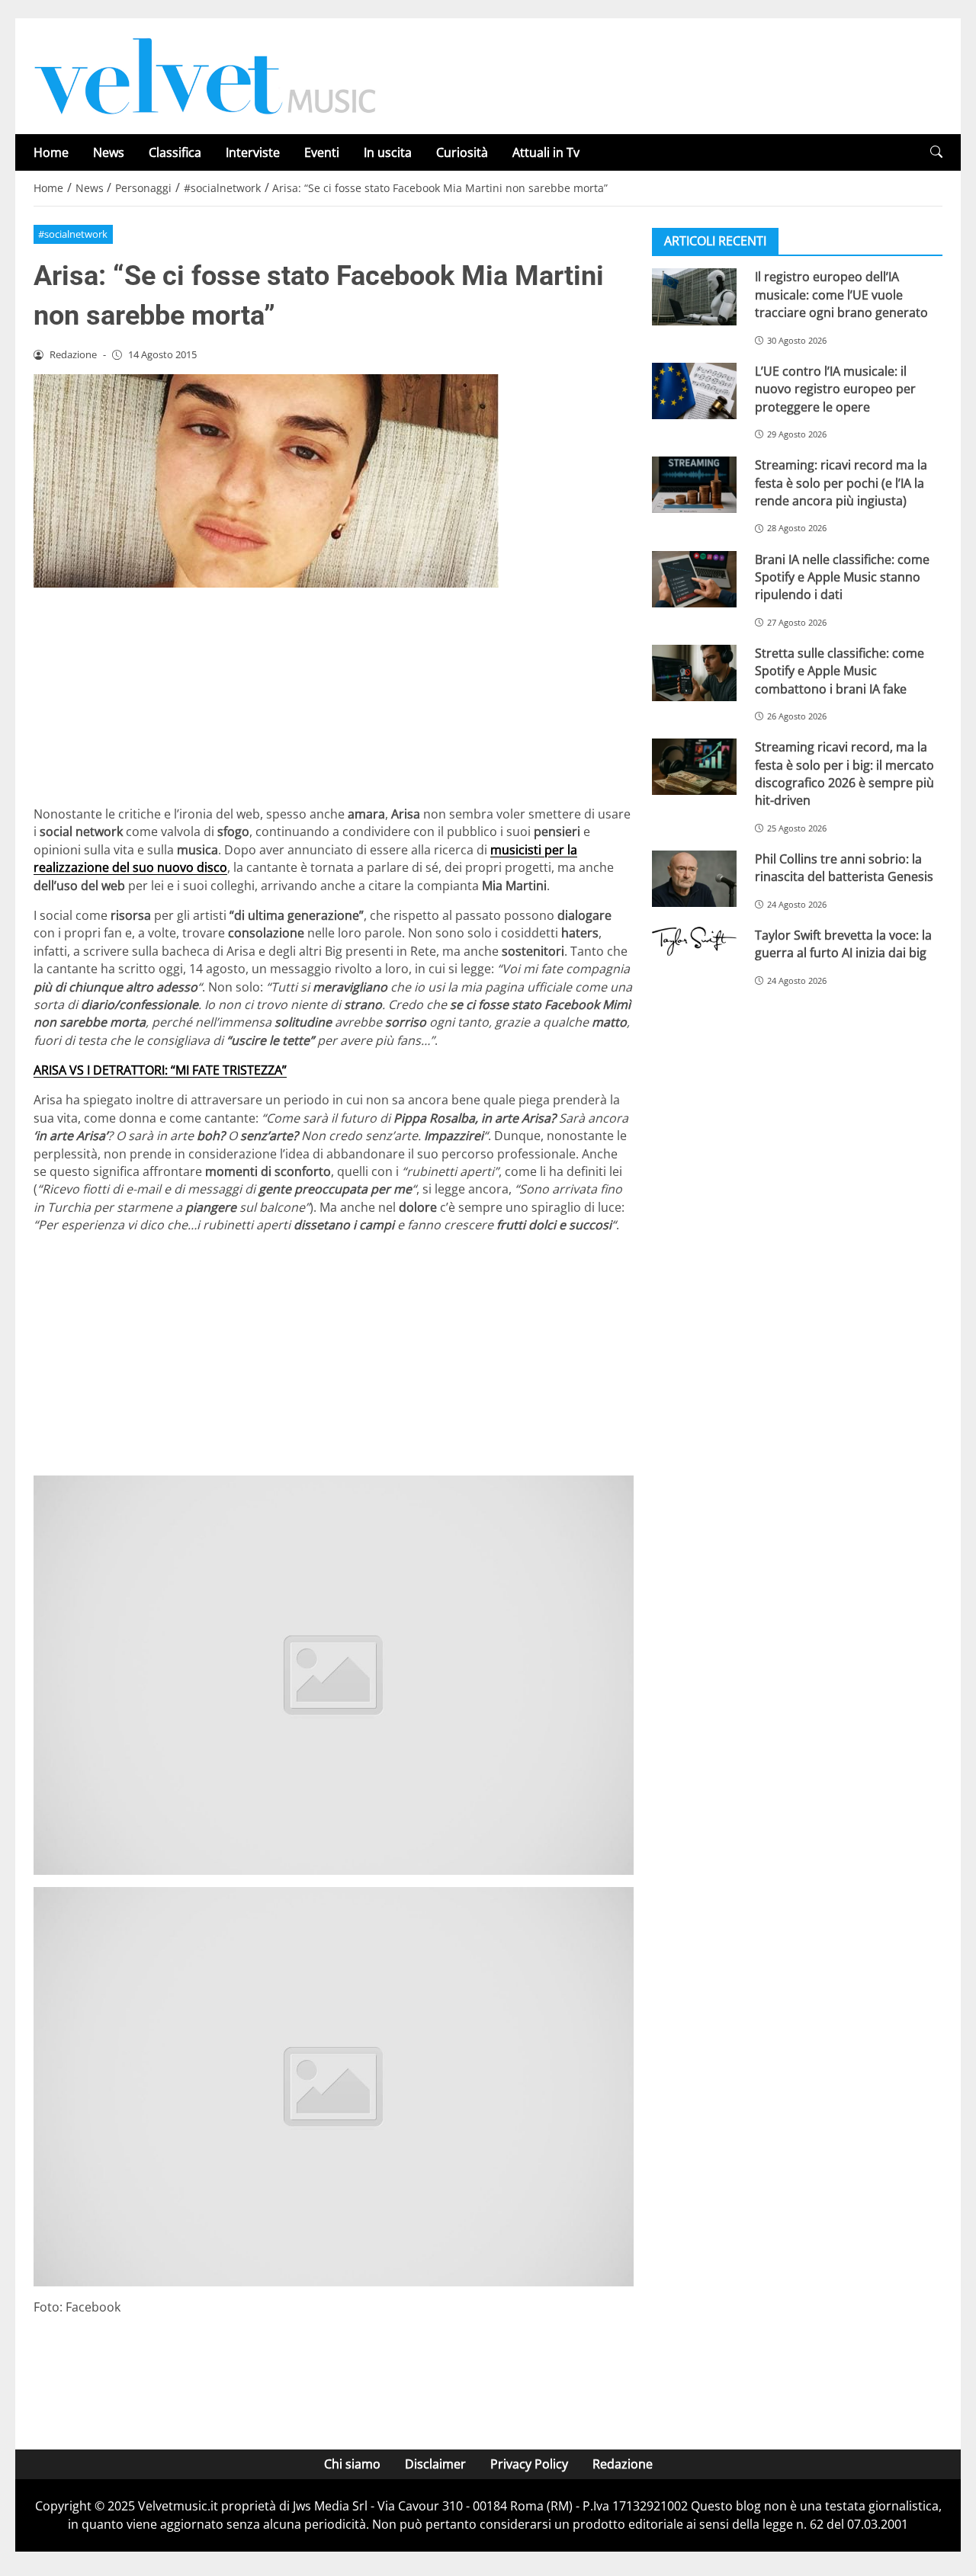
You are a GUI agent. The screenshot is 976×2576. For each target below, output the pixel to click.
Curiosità (462, 152)
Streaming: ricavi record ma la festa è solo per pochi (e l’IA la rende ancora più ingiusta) (841, 483)
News (109, 152)
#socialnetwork (73, 234)
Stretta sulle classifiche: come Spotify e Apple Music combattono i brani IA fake (840, 670)
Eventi (322, 152)
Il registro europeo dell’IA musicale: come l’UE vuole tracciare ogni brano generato (841, 295)
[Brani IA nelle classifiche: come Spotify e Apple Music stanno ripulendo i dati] (694, 578)
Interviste (253, 152)
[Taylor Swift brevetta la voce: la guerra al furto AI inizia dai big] (694, 940)
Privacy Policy (529, 2464)
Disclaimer (435, 2464)
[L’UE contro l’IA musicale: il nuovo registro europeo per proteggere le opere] (694, 390)
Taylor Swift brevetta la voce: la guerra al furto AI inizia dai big (843, 943)
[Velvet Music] (205, 75)
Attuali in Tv (546, 152)
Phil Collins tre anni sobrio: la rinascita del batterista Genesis (844, 867)
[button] (936, 152)
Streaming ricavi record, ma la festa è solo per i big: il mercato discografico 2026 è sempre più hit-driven (844, 774)
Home (51, 152)
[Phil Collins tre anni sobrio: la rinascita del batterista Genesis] (694, 878)
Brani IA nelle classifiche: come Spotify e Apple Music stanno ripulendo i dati (842, 577)
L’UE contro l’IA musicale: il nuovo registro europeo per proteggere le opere (835, 388)
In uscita (388, 152)
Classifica (175, 152)
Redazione (623, 2464)
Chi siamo (352, 2464)
